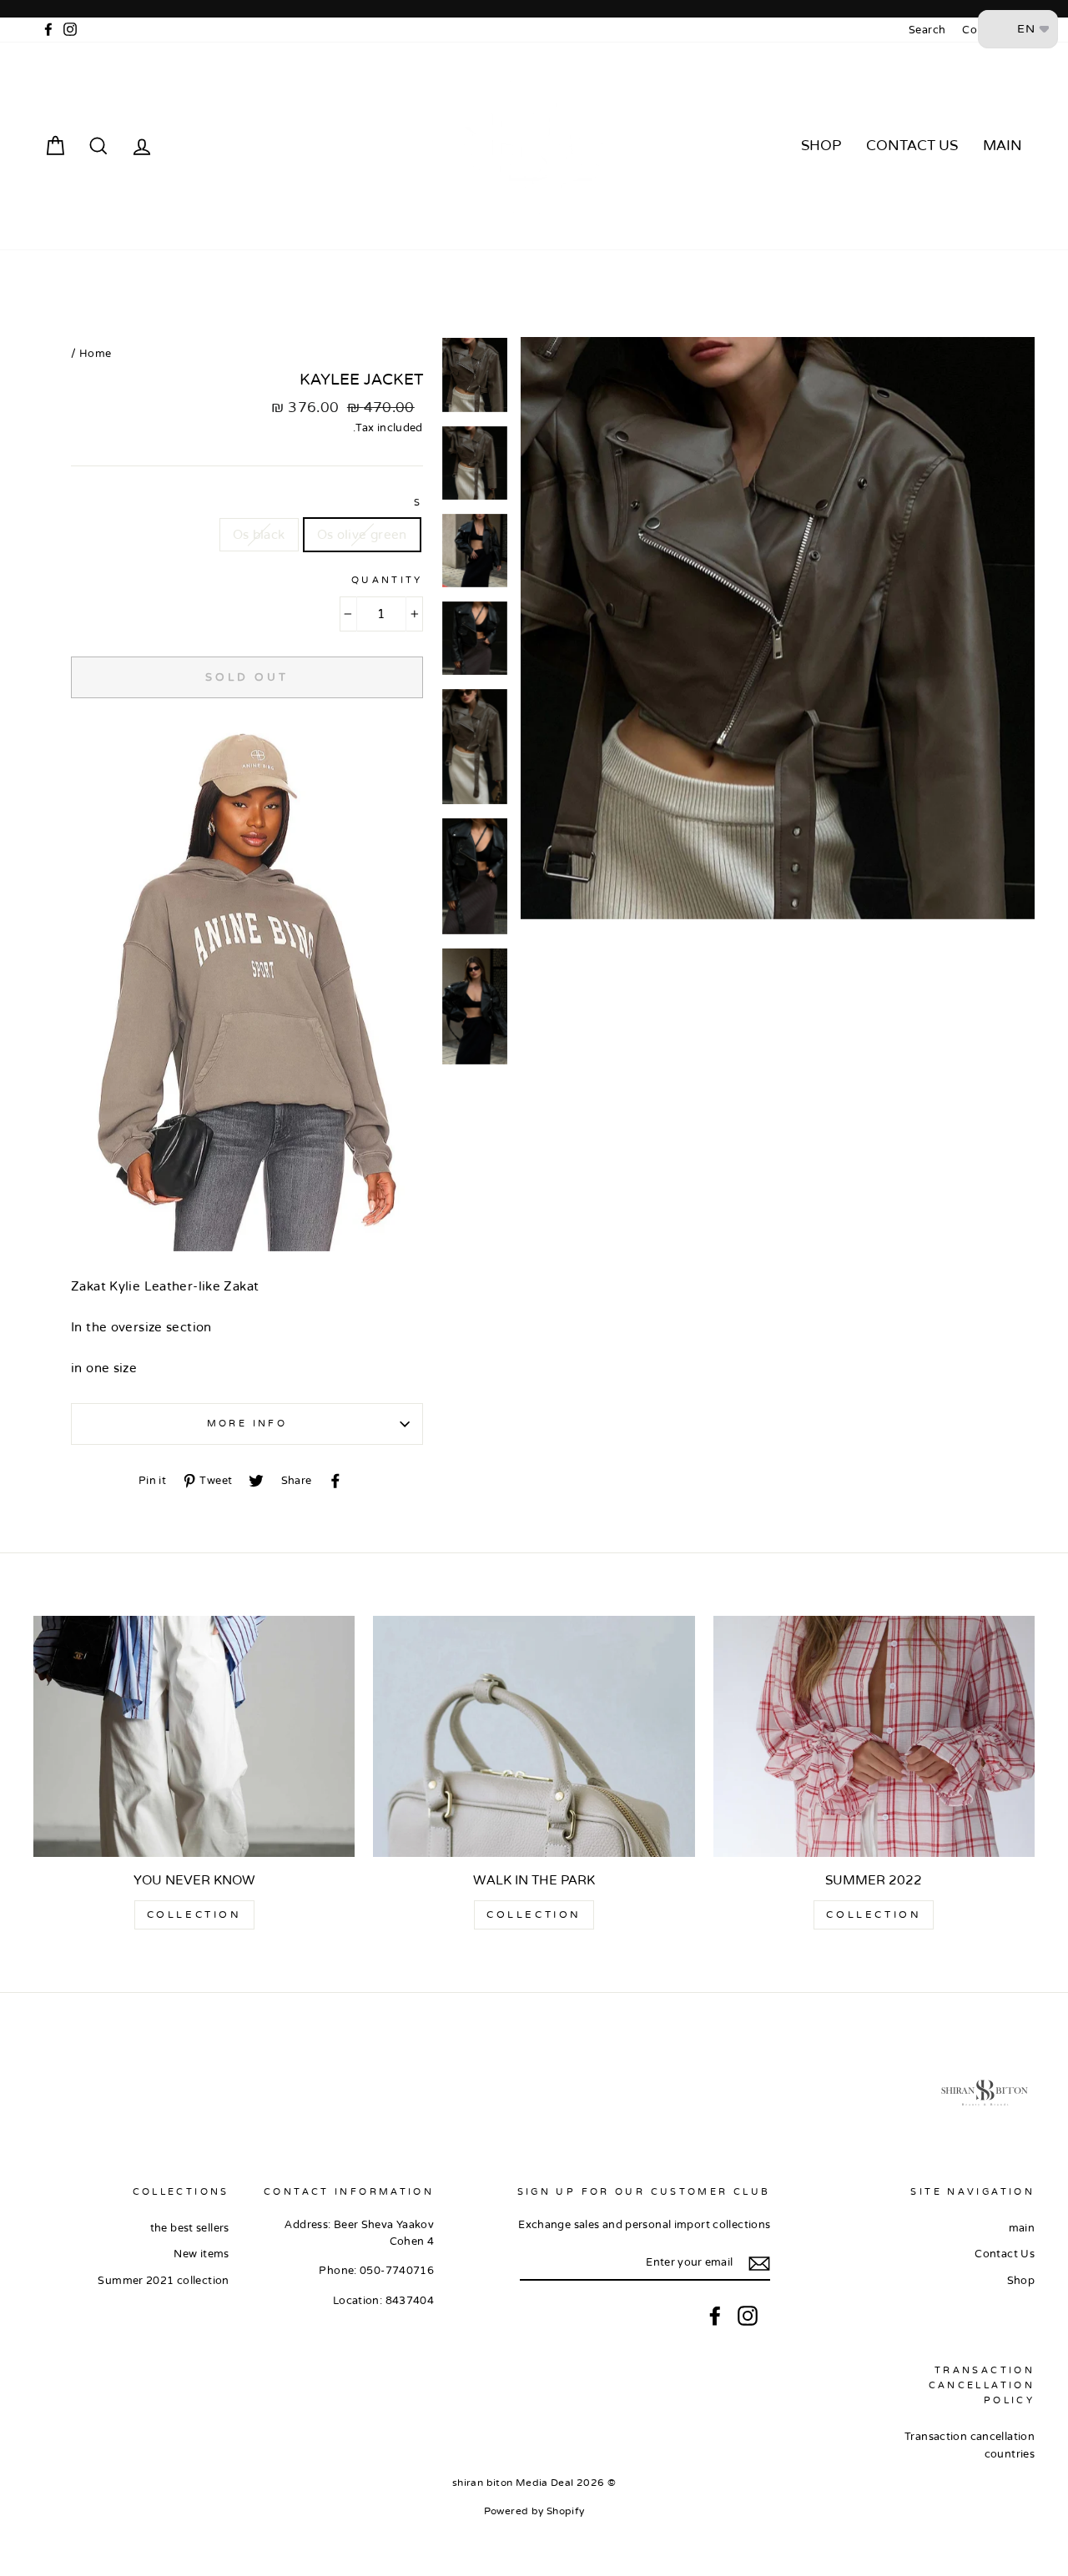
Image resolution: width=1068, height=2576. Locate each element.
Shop (821, 146)
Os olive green (362, 535)
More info (247, 1424)
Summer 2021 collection (163, 2281)
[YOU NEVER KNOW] (194, 1736)
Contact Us (912, 146)
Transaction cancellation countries (970, 2445)
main (1003, 146)
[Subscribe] (759, 2264)
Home (96, 354)
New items (201, 2254)
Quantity (387, 580)
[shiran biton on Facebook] (715, 2316)
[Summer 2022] (874, 1736)
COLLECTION (874, 1914)
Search (927, 30)
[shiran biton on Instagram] (748, 2316)
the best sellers (190, 2228)
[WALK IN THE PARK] (534, 1736)
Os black (259, 535)
